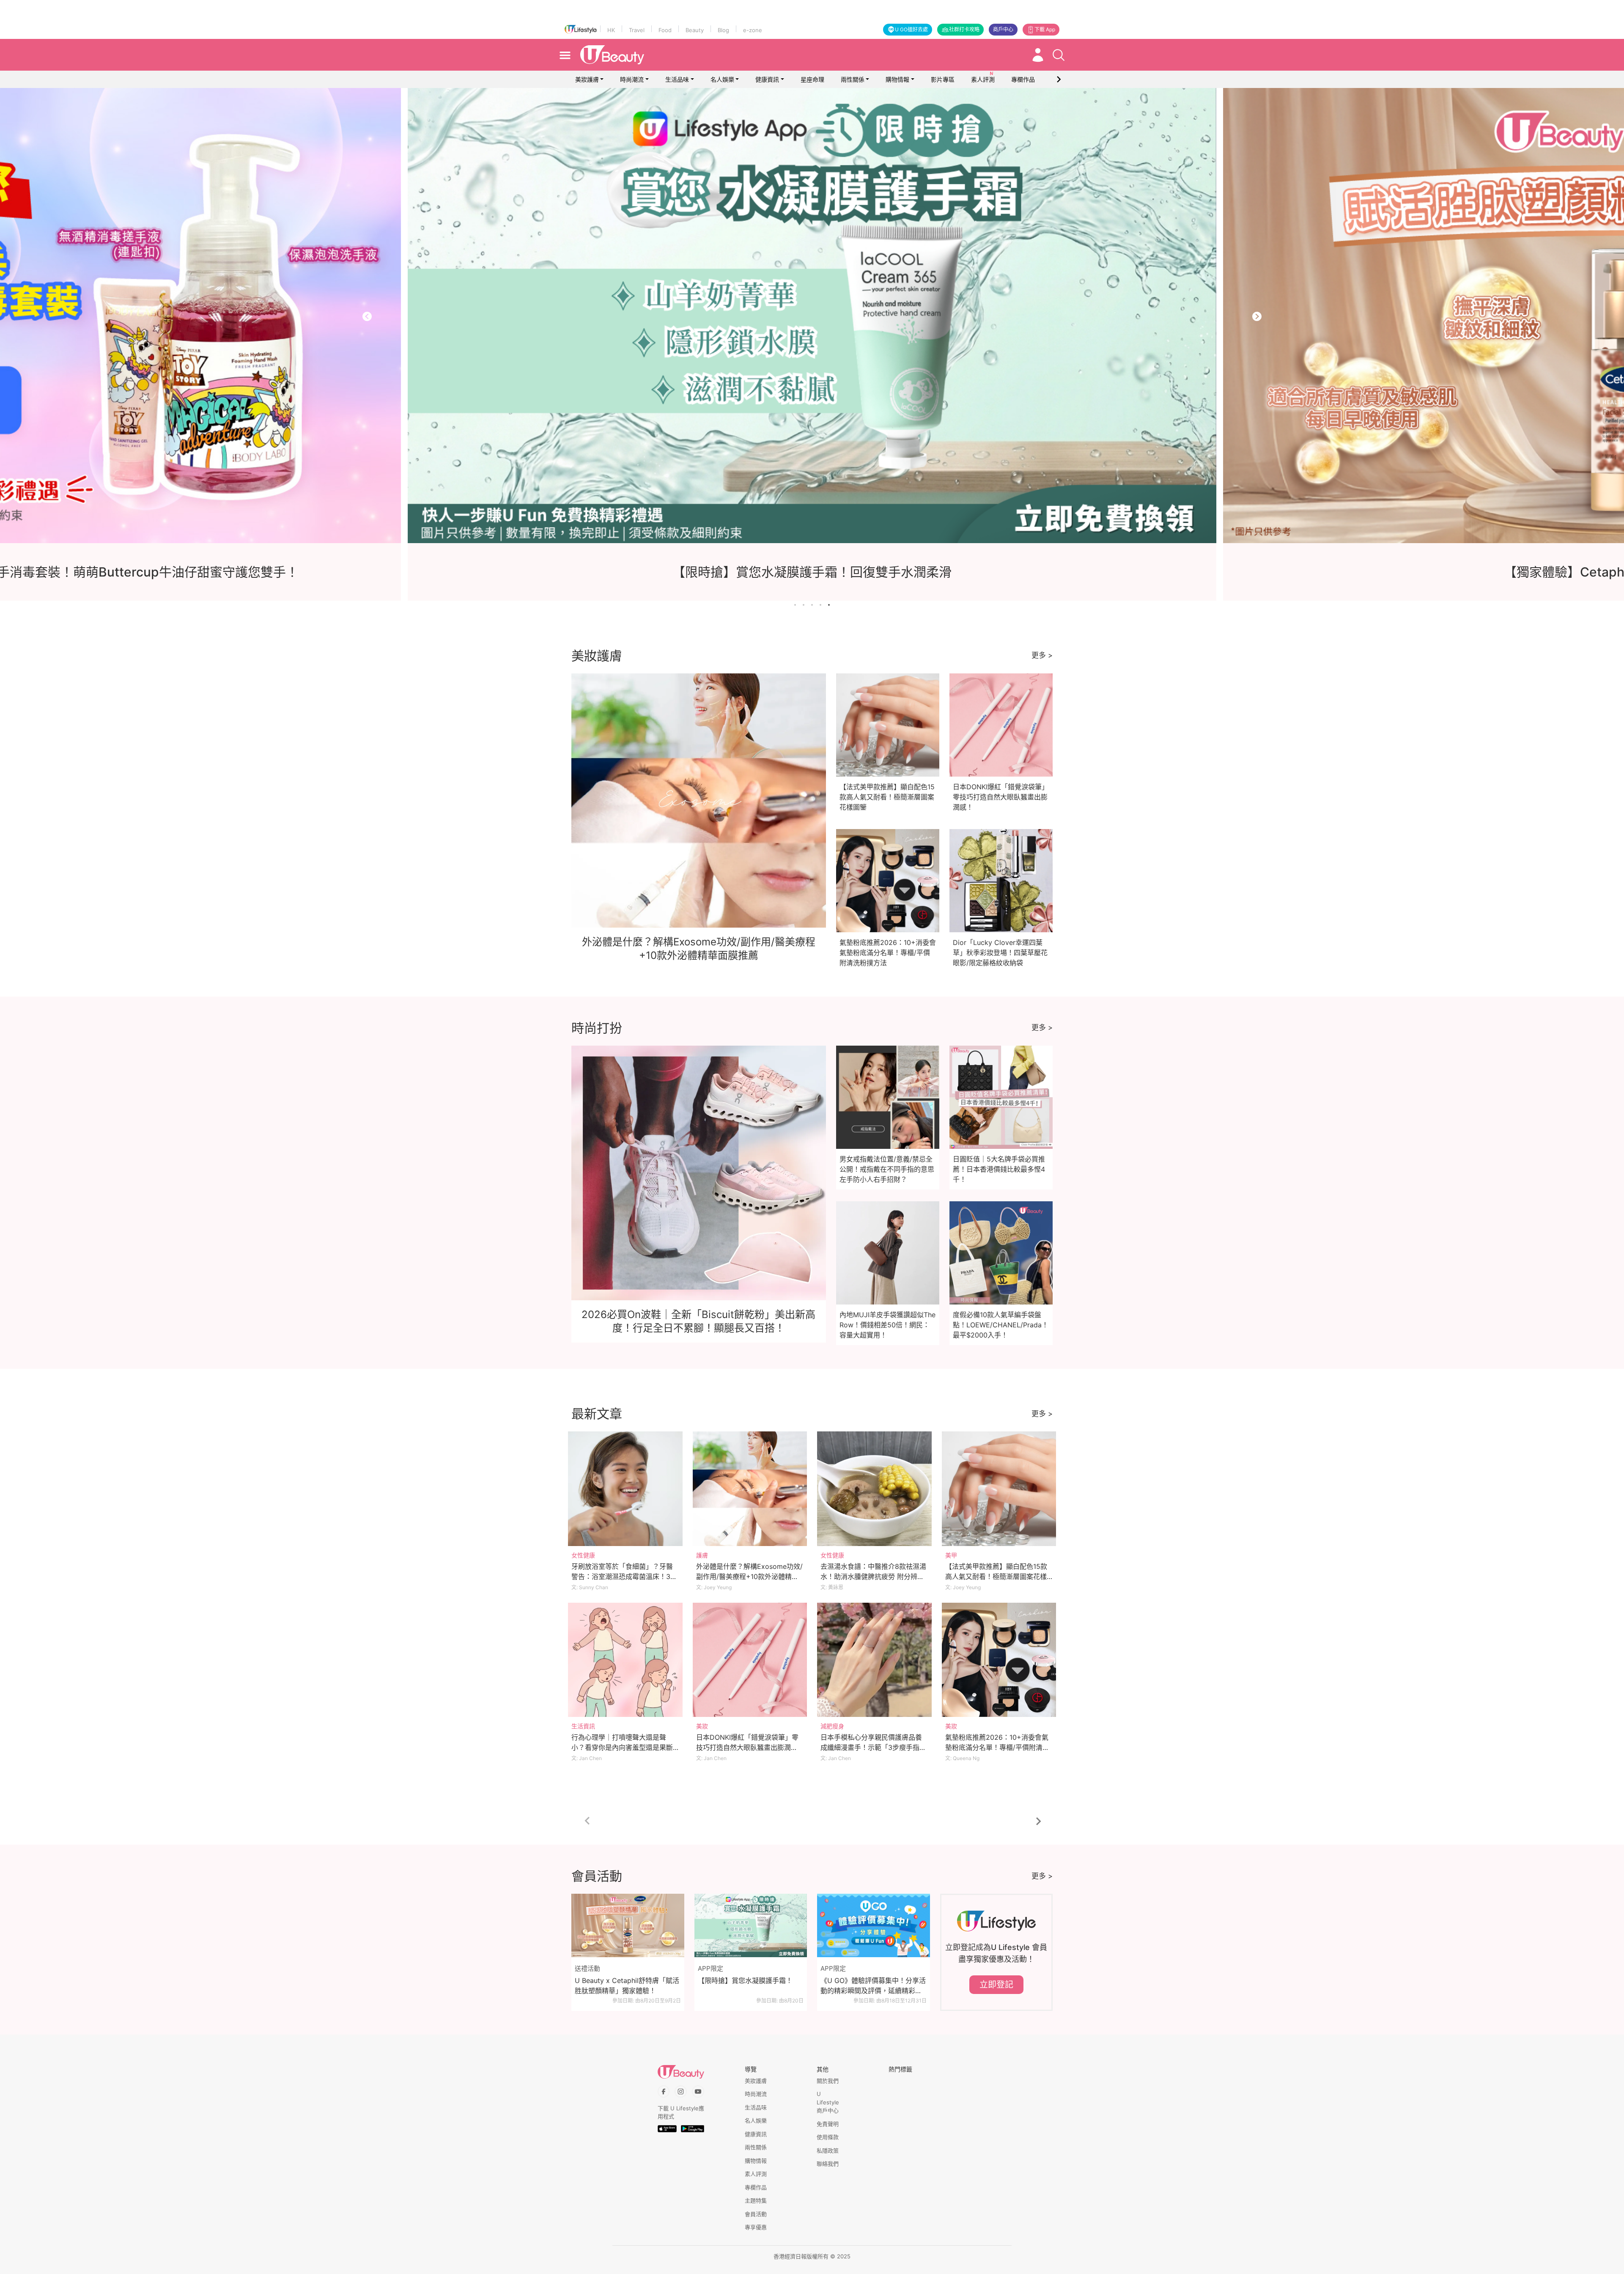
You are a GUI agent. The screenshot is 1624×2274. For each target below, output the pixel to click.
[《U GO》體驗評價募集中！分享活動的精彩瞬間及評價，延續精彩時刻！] (874, 1925)
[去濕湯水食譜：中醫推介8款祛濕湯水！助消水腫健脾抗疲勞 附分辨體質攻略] (874, 1489)
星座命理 (812, 79)
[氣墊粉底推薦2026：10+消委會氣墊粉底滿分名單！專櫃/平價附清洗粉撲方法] (999, 1660)
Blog (723, 30)
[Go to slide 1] (795, 605)
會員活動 (756, 2214)
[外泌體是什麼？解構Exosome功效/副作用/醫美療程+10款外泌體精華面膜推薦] (750, 1489)
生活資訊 (583, 1726)
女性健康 (583, 1555)
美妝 (702, 1726)
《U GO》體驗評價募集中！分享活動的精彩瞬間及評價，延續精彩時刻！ (873, 1986)
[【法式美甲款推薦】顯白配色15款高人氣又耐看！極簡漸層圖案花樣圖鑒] (999, 1489)
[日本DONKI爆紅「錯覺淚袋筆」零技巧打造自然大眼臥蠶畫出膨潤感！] (750, 1660)
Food (665, 30)
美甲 (951, 1555)
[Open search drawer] (1059, 55)
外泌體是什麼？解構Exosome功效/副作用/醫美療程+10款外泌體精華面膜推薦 (749, 1576)
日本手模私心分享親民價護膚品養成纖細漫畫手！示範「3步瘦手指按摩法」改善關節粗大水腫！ (873, 1747)
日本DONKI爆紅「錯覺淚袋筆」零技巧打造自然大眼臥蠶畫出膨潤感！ (1001, 797)
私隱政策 (828, 2150)
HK (611, 30)
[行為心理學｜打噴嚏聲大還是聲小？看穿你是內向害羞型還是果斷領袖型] (625, 1660)
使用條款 (828, 2137)
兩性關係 (853, 79)
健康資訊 (767, 79)
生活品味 (677, 79)
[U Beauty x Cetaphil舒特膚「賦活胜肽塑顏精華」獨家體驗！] (628, 1925)
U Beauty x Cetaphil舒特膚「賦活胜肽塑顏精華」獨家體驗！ (627, 1986)
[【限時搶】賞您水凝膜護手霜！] (751, 1925)
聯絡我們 (828, 2164)
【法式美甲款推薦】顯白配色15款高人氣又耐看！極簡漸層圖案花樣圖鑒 (887, 797)
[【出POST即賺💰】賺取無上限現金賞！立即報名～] (812, 316)
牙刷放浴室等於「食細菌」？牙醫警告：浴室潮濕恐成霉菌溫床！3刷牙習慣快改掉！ (624, 1576)
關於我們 (828, 2081)
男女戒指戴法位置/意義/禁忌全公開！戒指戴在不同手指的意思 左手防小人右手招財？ (887, 1169)
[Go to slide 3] (812, 605)
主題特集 (756, 2200)
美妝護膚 (587, 79)
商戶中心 (1003, 29)
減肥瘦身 (832, 1726)
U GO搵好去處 (911, 29)
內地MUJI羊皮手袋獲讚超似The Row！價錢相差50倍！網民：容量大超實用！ (887, 1325)
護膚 (702, 1555)
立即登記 (996, 1985)
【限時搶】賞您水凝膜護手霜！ (745, 1980)
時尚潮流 (632, 79)
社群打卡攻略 (964, 29)
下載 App (1045, 29)
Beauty (695, 30)
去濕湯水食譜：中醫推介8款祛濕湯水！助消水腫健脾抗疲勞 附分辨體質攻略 (873, 1576)
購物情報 (897, 79)
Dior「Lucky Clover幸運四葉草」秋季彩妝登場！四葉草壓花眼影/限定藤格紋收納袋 (1000, 953)
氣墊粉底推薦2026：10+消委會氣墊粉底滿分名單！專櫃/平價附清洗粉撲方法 (888, 953)
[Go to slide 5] (829, 605)
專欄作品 (756, 2187)
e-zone (753, 30)
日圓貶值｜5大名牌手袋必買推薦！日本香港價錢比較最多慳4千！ (999, 1169)
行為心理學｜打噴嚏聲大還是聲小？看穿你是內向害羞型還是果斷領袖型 (622, 1747)
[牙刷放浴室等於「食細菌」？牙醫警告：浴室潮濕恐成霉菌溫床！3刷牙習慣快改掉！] (625, 1489)
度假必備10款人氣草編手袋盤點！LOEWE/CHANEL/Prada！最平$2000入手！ (1001, 1325)
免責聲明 (828, 2124)
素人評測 (756, 2174)
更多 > (1042, 655)
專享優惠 (756, 2227)
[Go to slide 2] (804, 605)
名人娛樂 (722, 79)
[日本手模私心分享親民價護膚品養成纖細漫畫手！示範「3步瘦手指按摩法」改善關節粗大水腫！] (874, 1660)
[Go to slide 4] (820, 605)
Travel (637, 30)
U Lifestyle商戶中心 (828, 2102)
